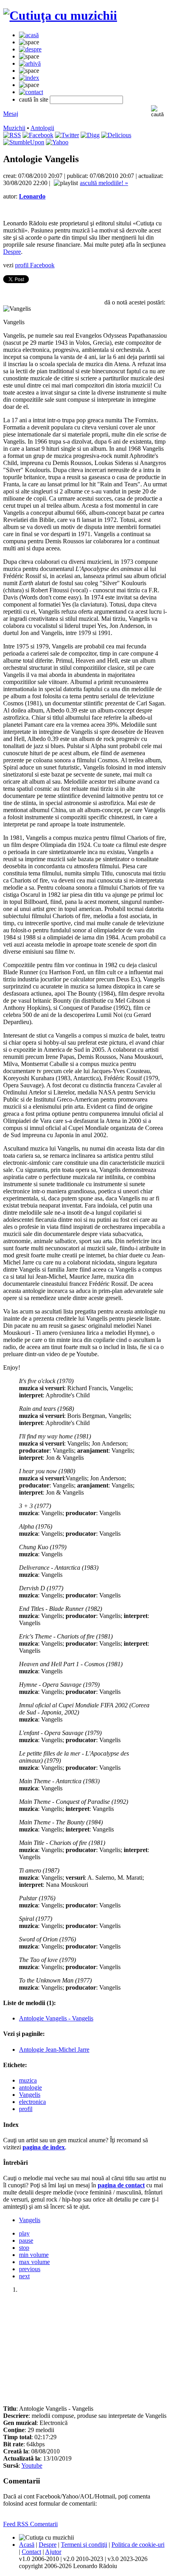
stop (24, 2248)
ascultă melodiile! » (104, 183)
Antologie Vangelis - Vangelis (56, 2018)
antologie (30, 2087)
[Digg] (90, 135)
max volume (34, 2262)
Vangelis (30, 2095)
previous (30, 2269)
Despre (12, 252)
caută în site (34, 99)
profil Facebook (35, 265)
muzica (28, 2080)
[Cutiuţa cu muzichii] (60, 15)
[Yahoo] (57, 142)
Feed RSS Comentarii (30, 2524)
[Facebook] (38, 135)
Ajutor (53, 2552)
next (24, 2276)
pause (26, 2241)
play (24, 2233)
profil (26, 2109)
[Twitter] (67, 135)
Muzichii (14, 128)
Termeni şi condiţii (84, 2545)
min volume (34, 2255)
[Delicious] (116, 135)
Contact (31, 2552)
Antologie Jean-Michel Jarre (54, 2050)
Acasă (27, 2545)
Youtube (32, 2465)
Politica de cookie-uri (138, 2545)
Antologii (42, 128)
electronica (32, 2102)
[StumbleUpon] (24, 142)
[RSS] (12, 135)
